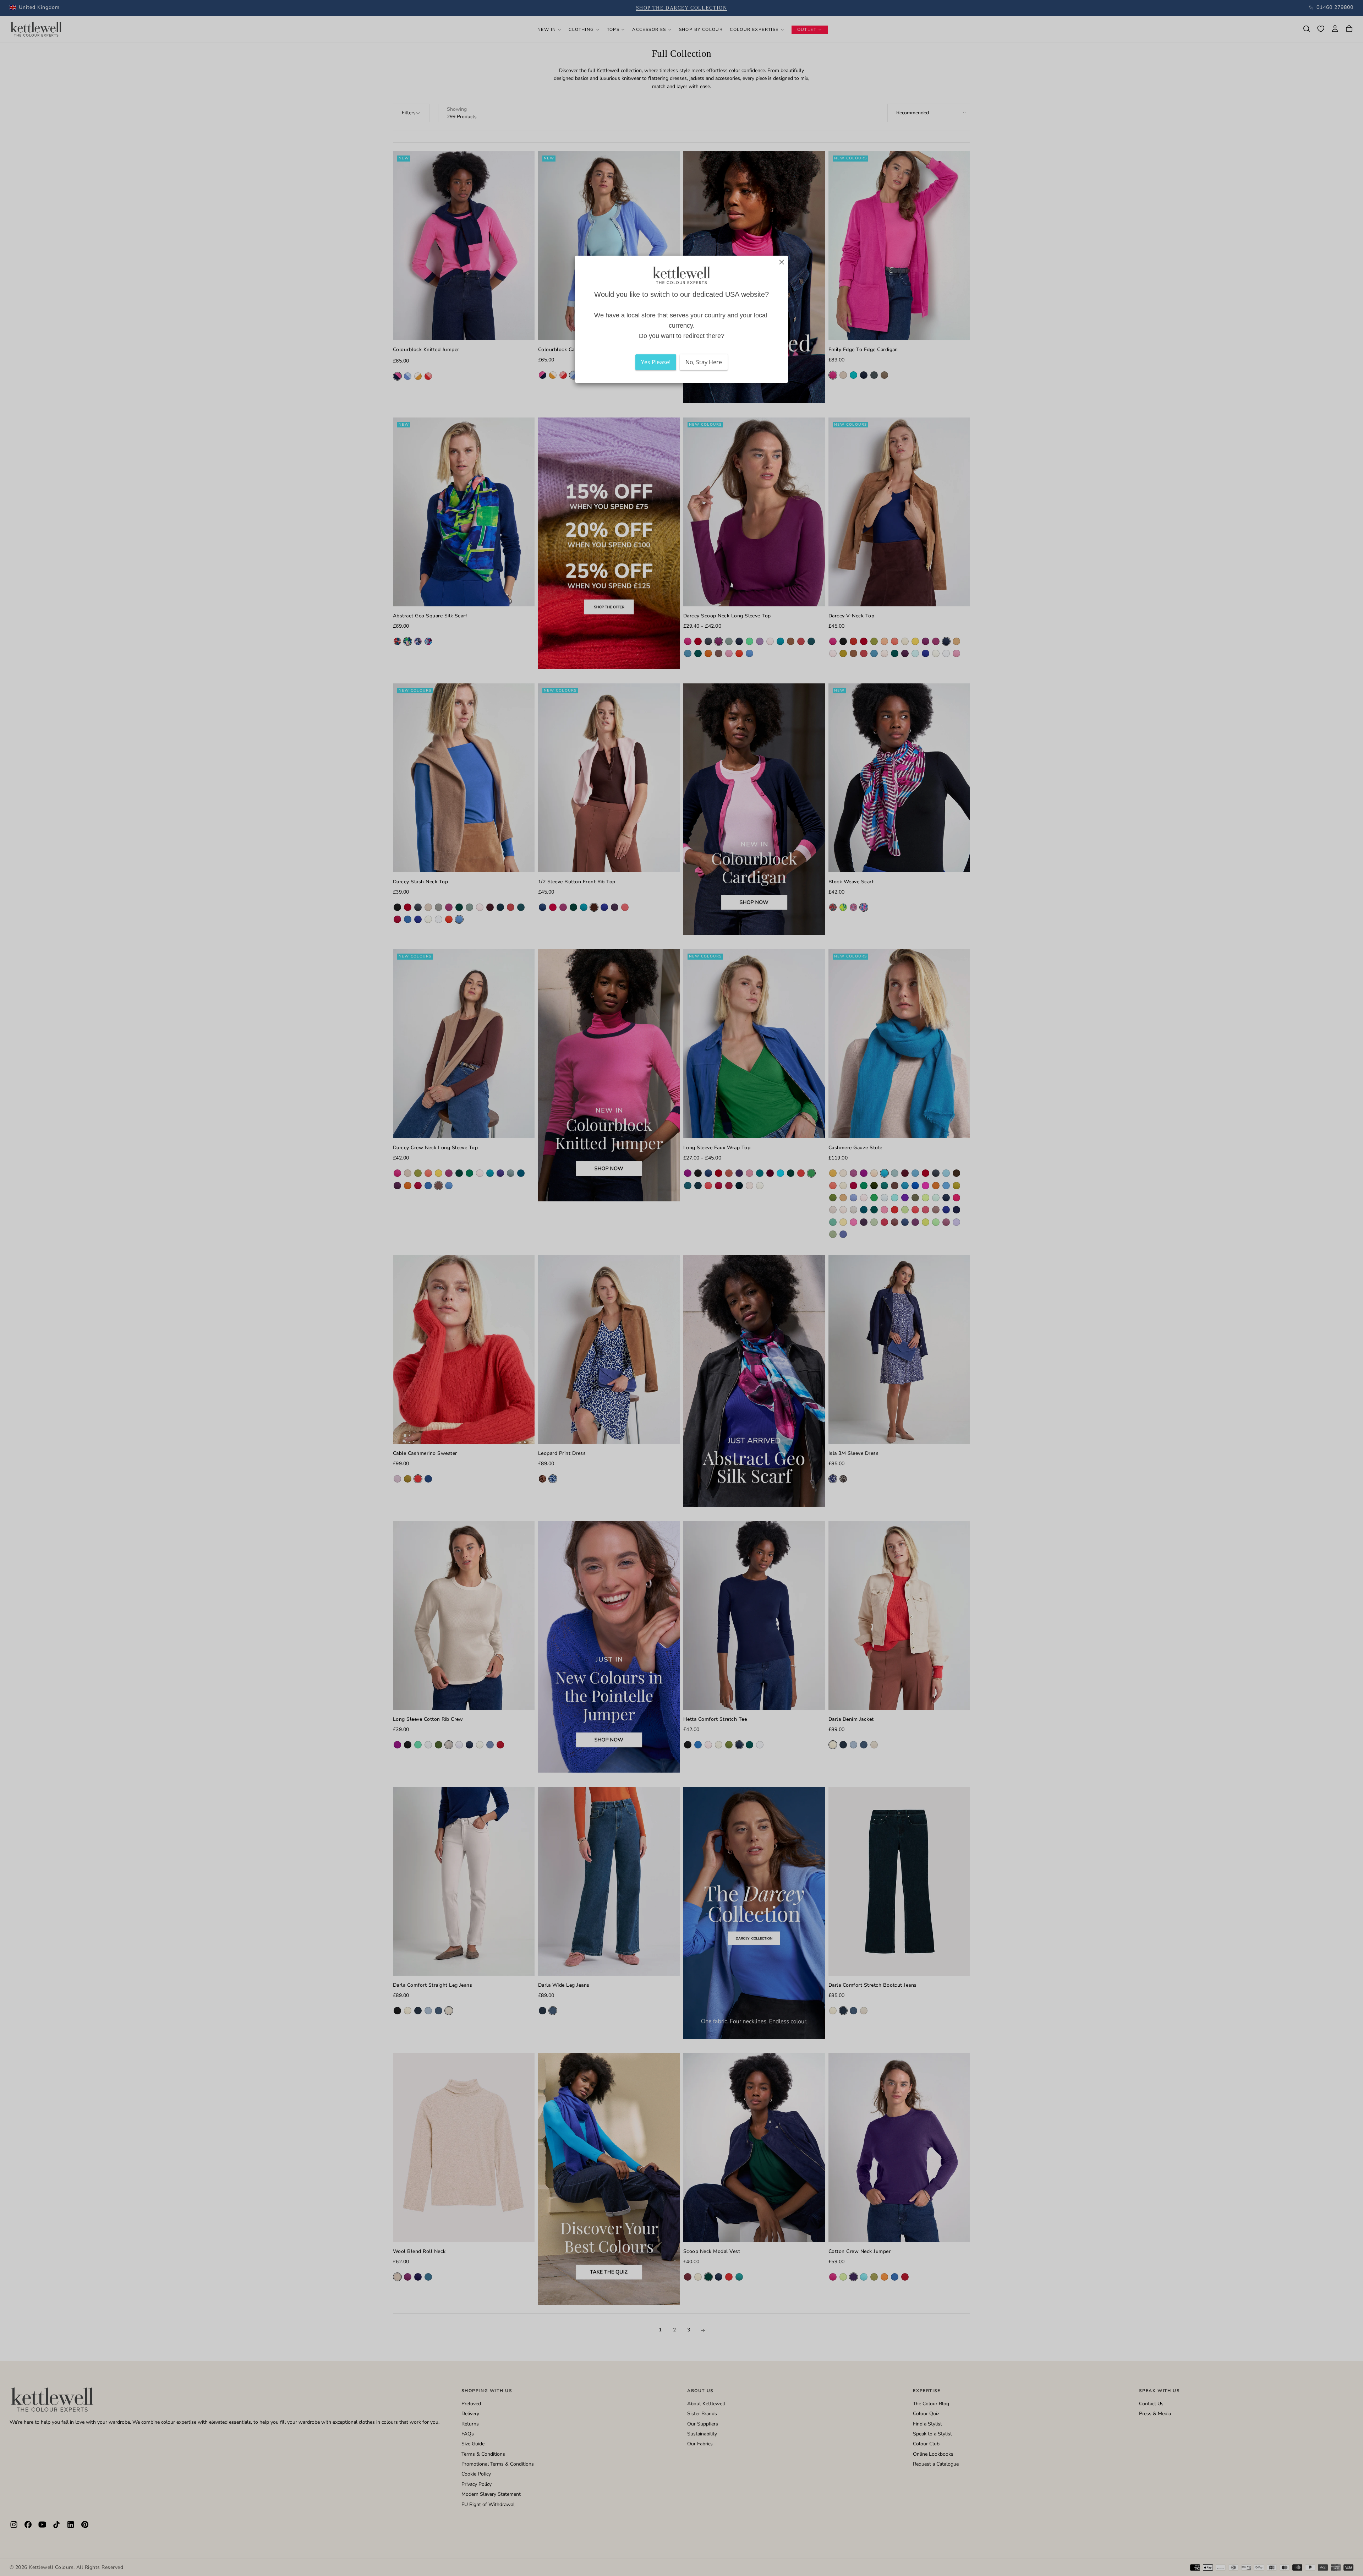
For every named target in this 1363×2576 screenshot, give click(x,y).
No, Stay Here (704, 362)
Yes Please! (656, 362)
